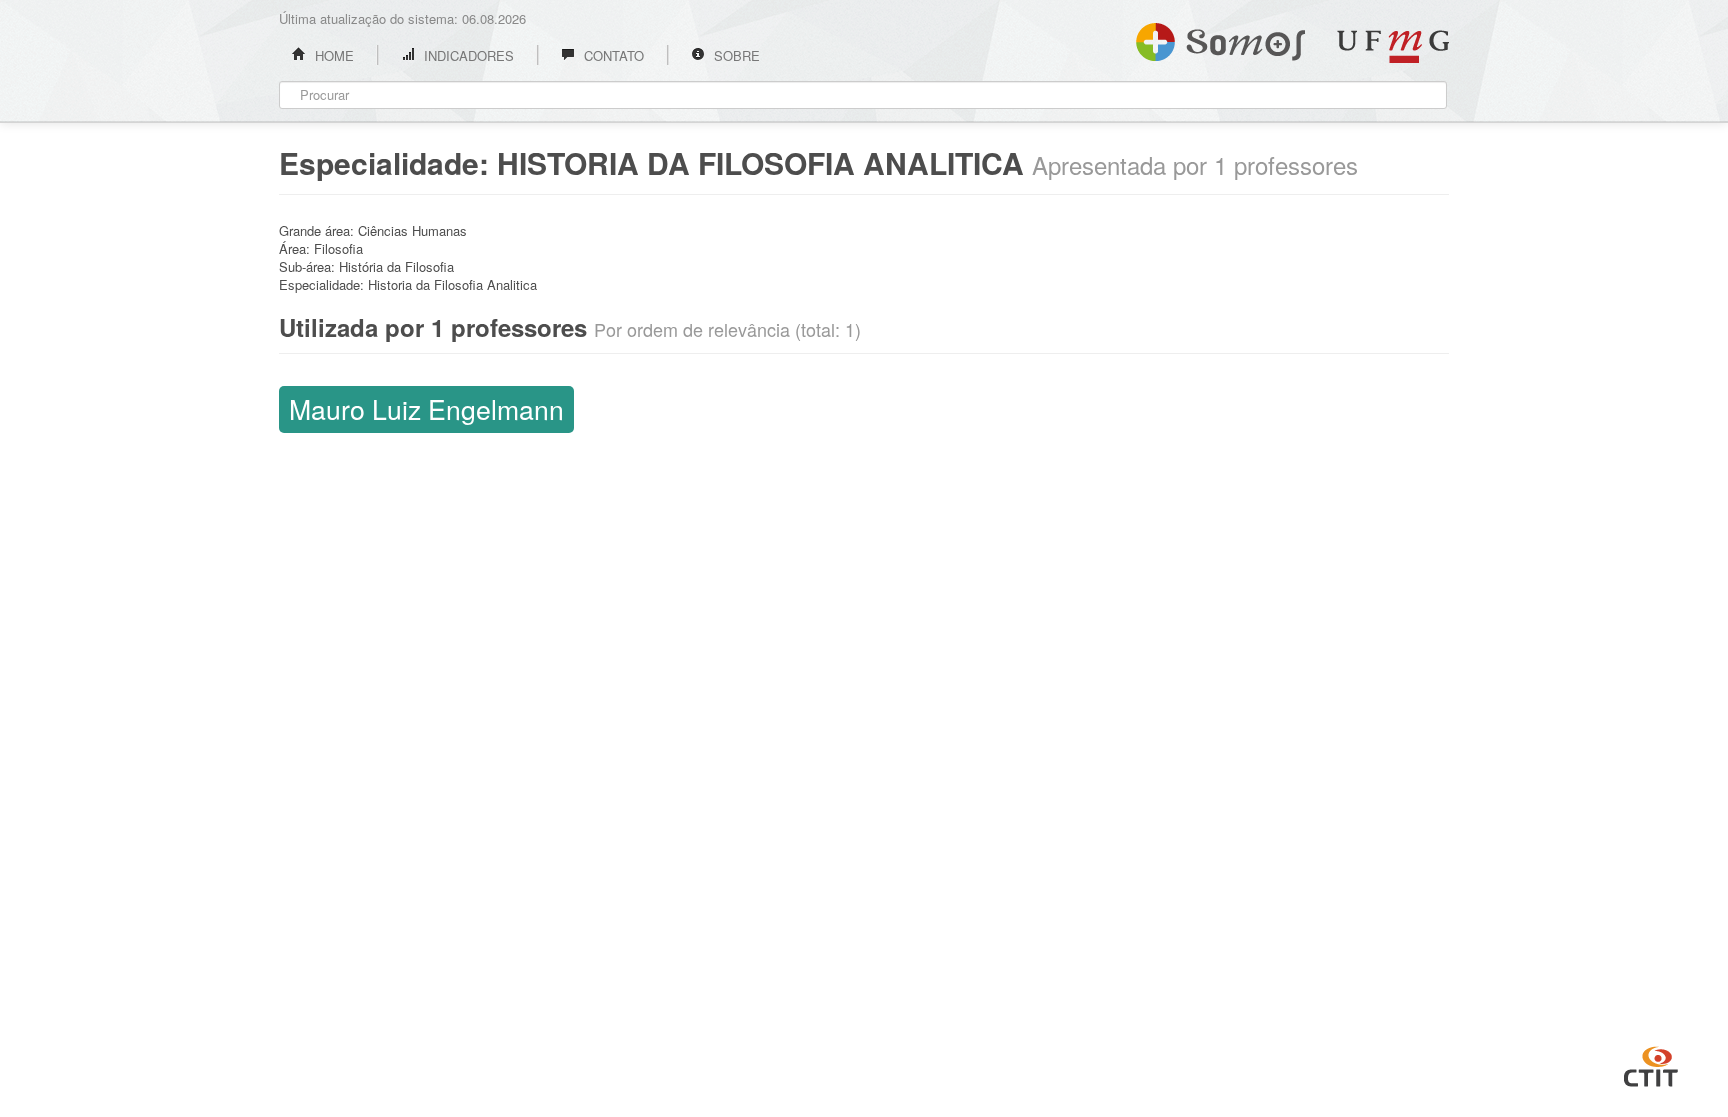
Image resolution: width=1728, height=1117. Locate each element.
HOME (332, 55)
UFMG (1393, 46)
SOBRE (735, 55)
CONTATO (612, 55)
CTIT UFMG (1651, 1064)
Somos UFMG (1220, 38)
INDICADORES (467, 55)
